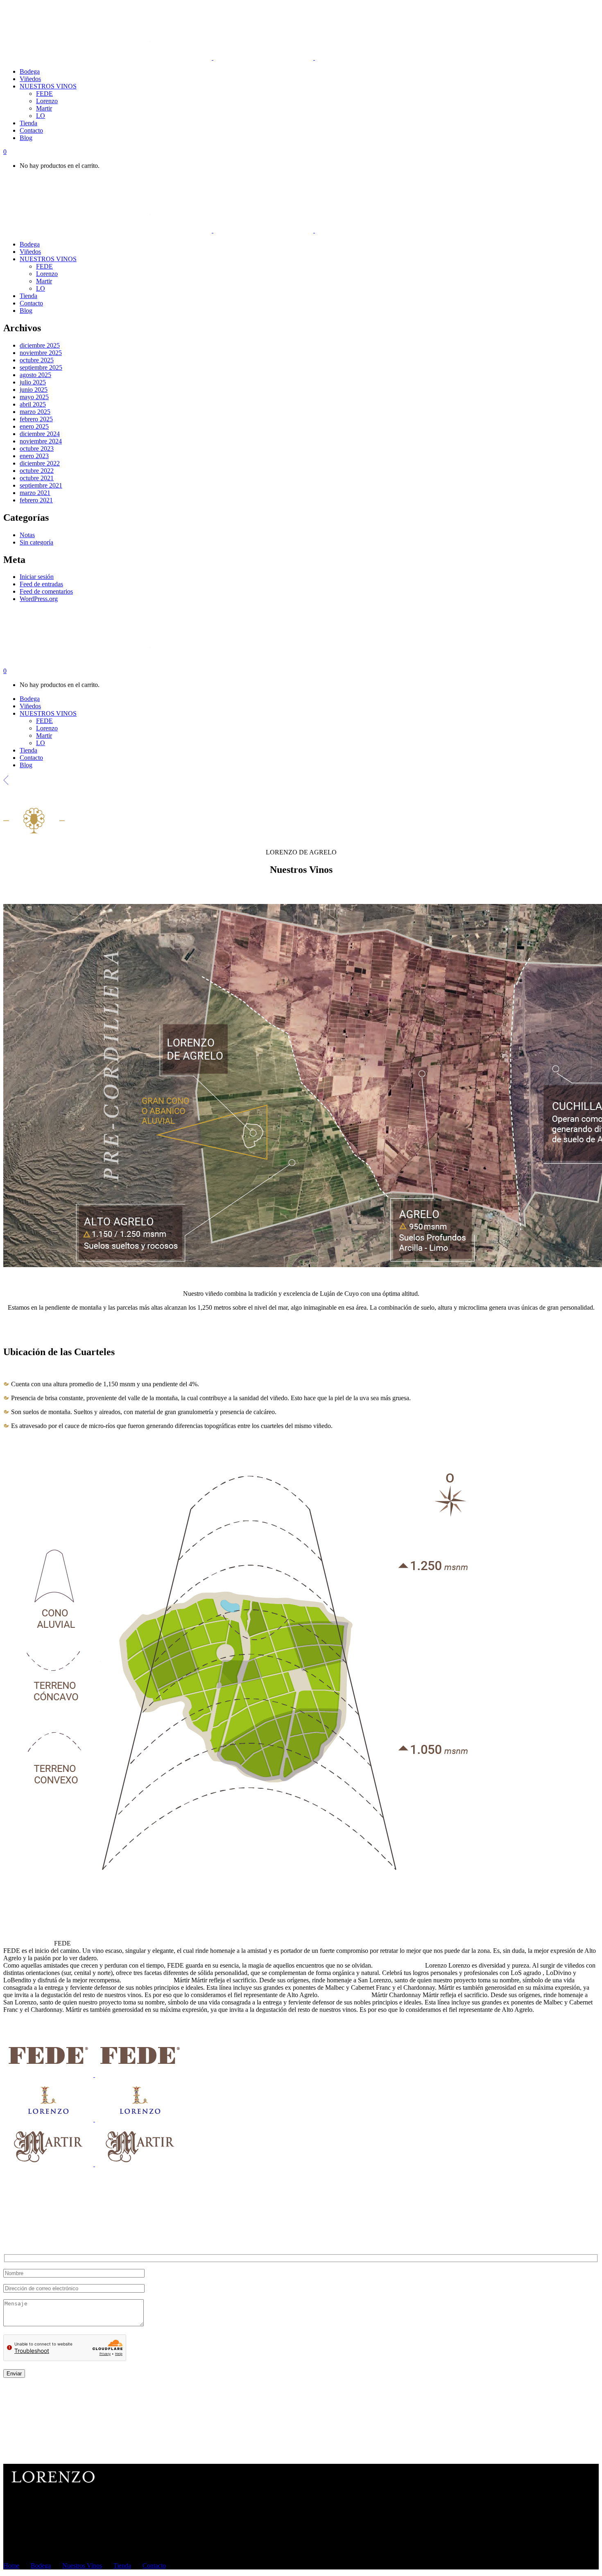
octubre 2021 (37, 478)
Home (11, 2566)
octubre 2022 (37, 471)
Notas (27, 535)
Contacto (154, 2566)
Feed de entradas (41, 584)
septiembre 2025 (41, 367)
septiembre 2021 (41, 485)
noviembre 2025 (41, 353)
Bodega (41, 2566)
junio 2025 (34, 390)
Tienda (122, 2566)
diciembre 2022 (40, 463)
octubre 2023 (37, 449)
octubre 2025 (37, 360)
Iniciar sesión (37, 577)
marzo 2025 (35, 412)
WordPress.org (39, 599)
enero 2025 (34, 426)
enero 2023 (34, 456)
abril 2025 (33, 404)
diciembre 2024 (40, 434)
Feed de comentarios (46, 591)
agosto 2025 (35, 375)
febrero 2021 (36, 500)
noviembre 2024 (41, 441)
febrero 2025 (36, 419)
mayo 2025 (34, 397)
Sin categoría (36, 542)
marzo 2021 (35, 493)
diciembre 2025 (40, 345)
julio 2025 (33, 382)
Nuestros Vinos (82, 2566)
